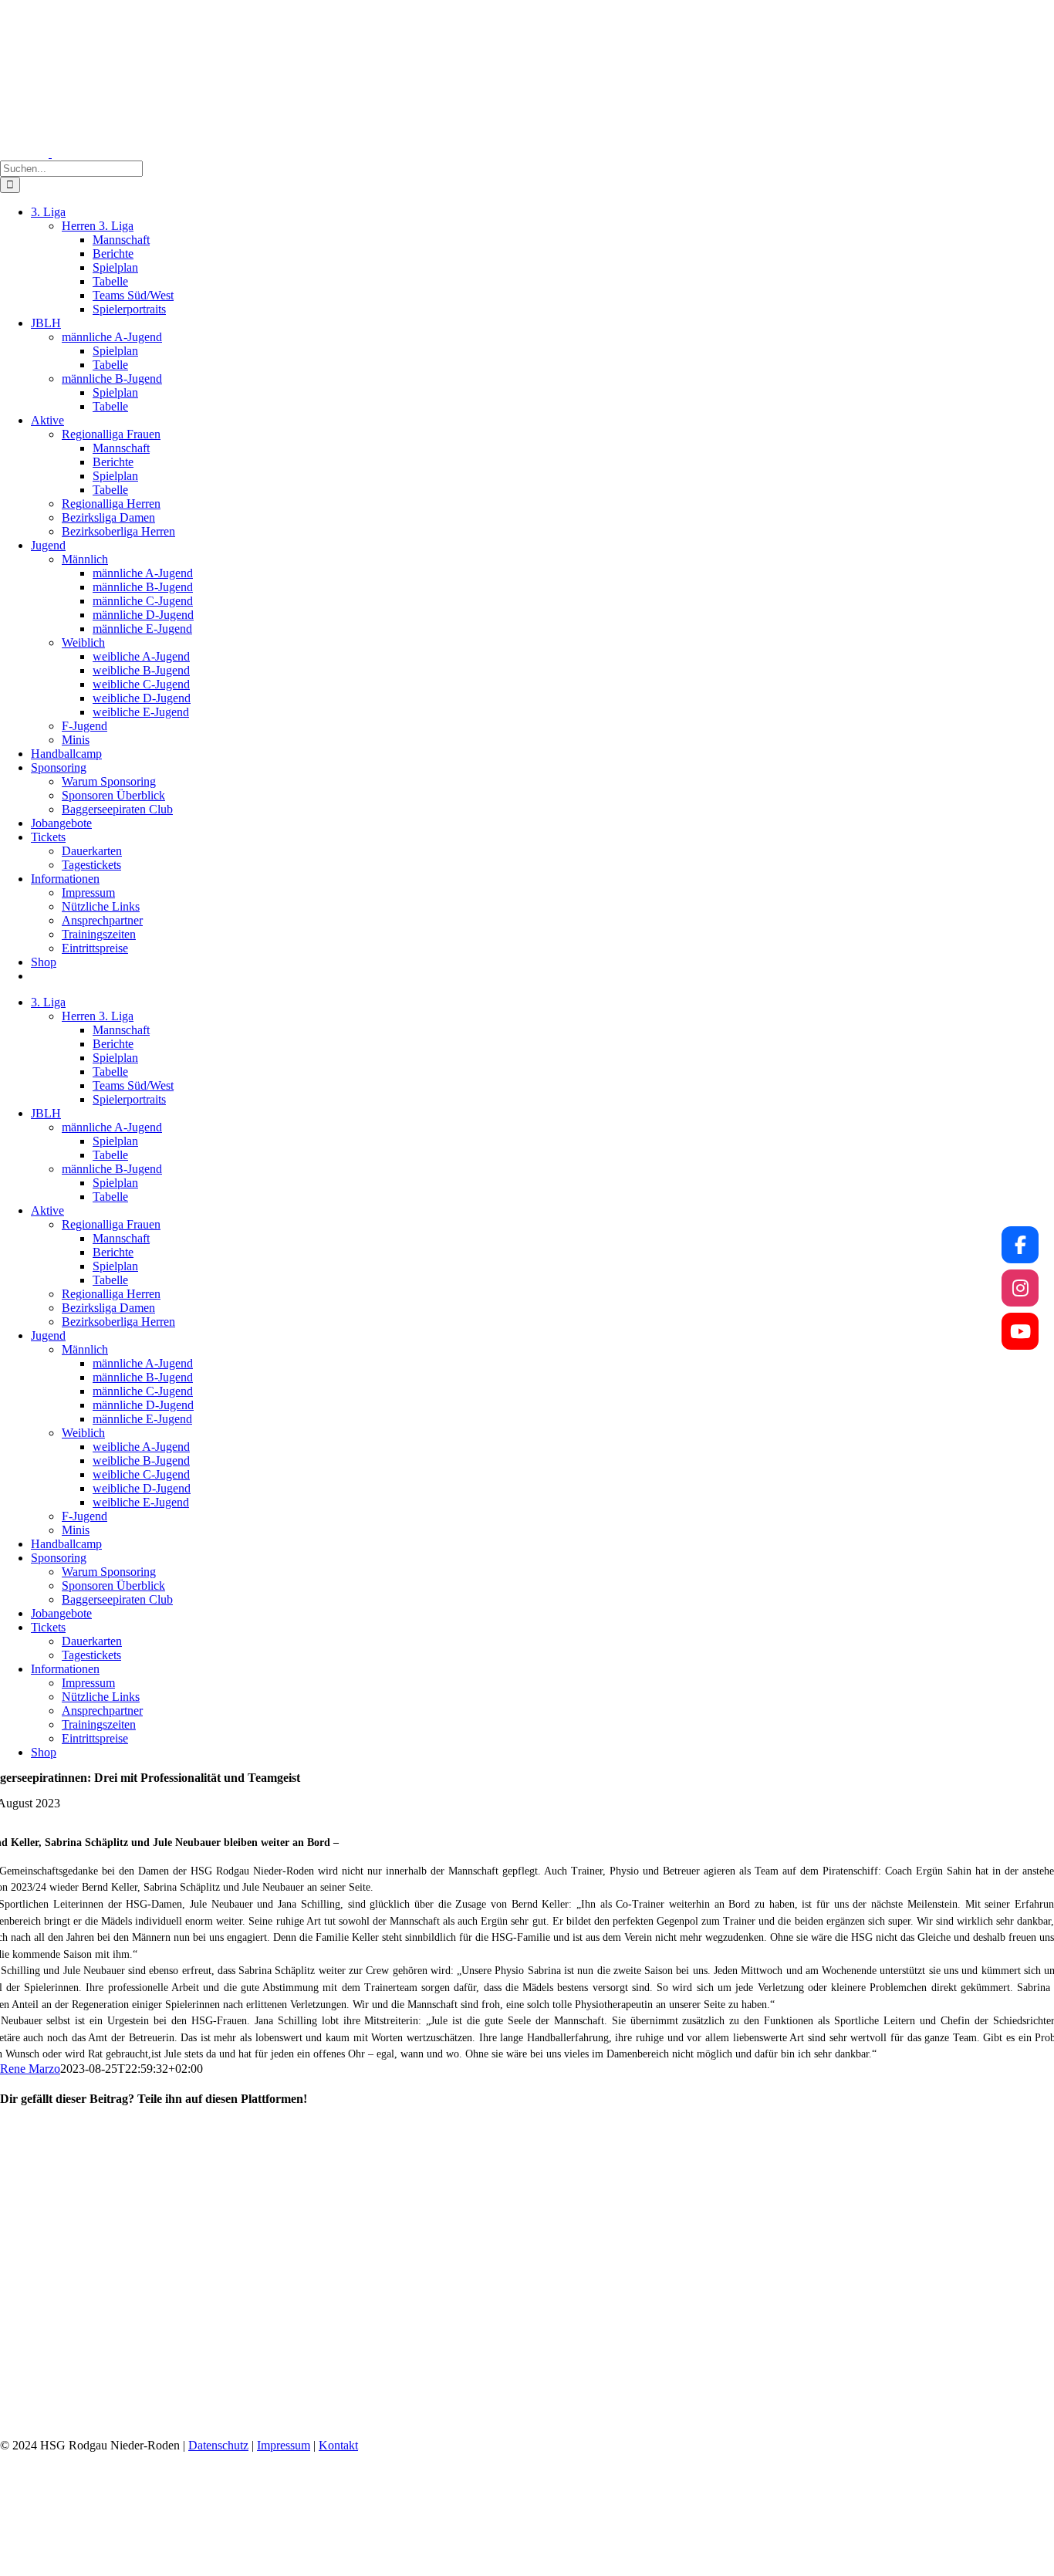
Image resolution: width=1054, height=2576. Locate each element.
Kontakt (338, 2445)
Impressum (284, 2445)
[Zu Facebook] (1020, 1245)
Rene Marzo (30, 2069)
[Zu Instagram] (1020, 1288)
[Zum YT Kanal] (1020, 1331)
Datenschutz (218, 2445)
